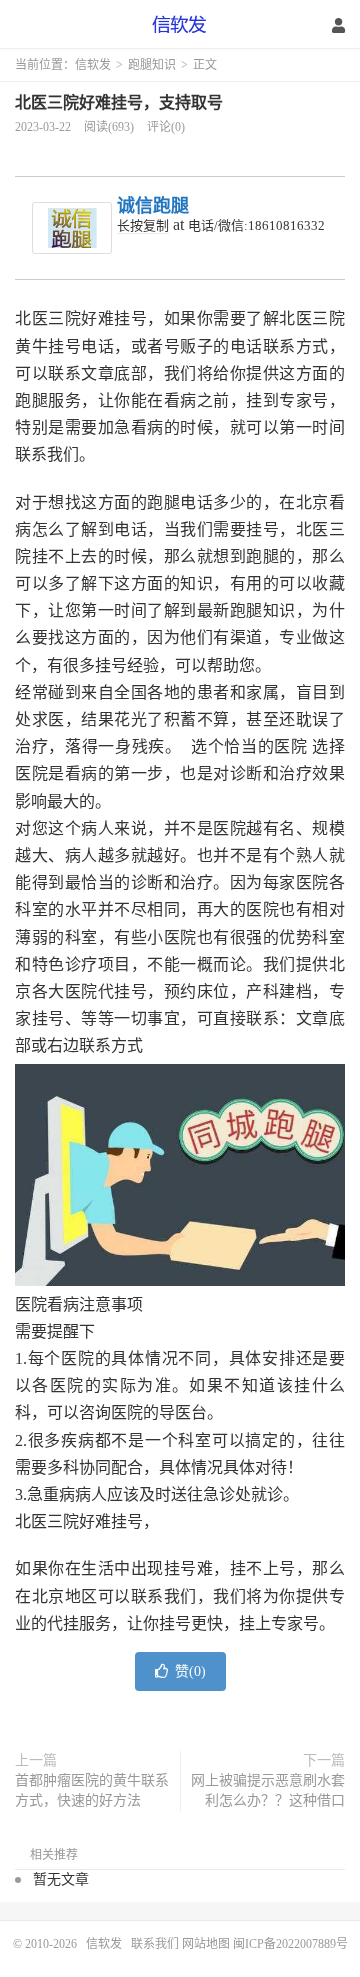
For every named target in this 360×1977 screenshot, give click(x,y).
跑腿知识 (152, 65)
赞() (190, 1671)
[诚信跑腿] (72, 228)
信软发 (180, 25)
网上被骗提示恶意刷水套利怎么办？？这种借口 (268, 1790)
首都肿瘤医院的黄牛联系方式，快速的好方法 (92, 1790)
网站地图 (206, 1944)
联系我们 (156, 1944)
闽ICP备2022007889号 (290, 1944)
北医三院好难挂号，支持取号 (119, 102)
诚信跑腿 (153, 206)
